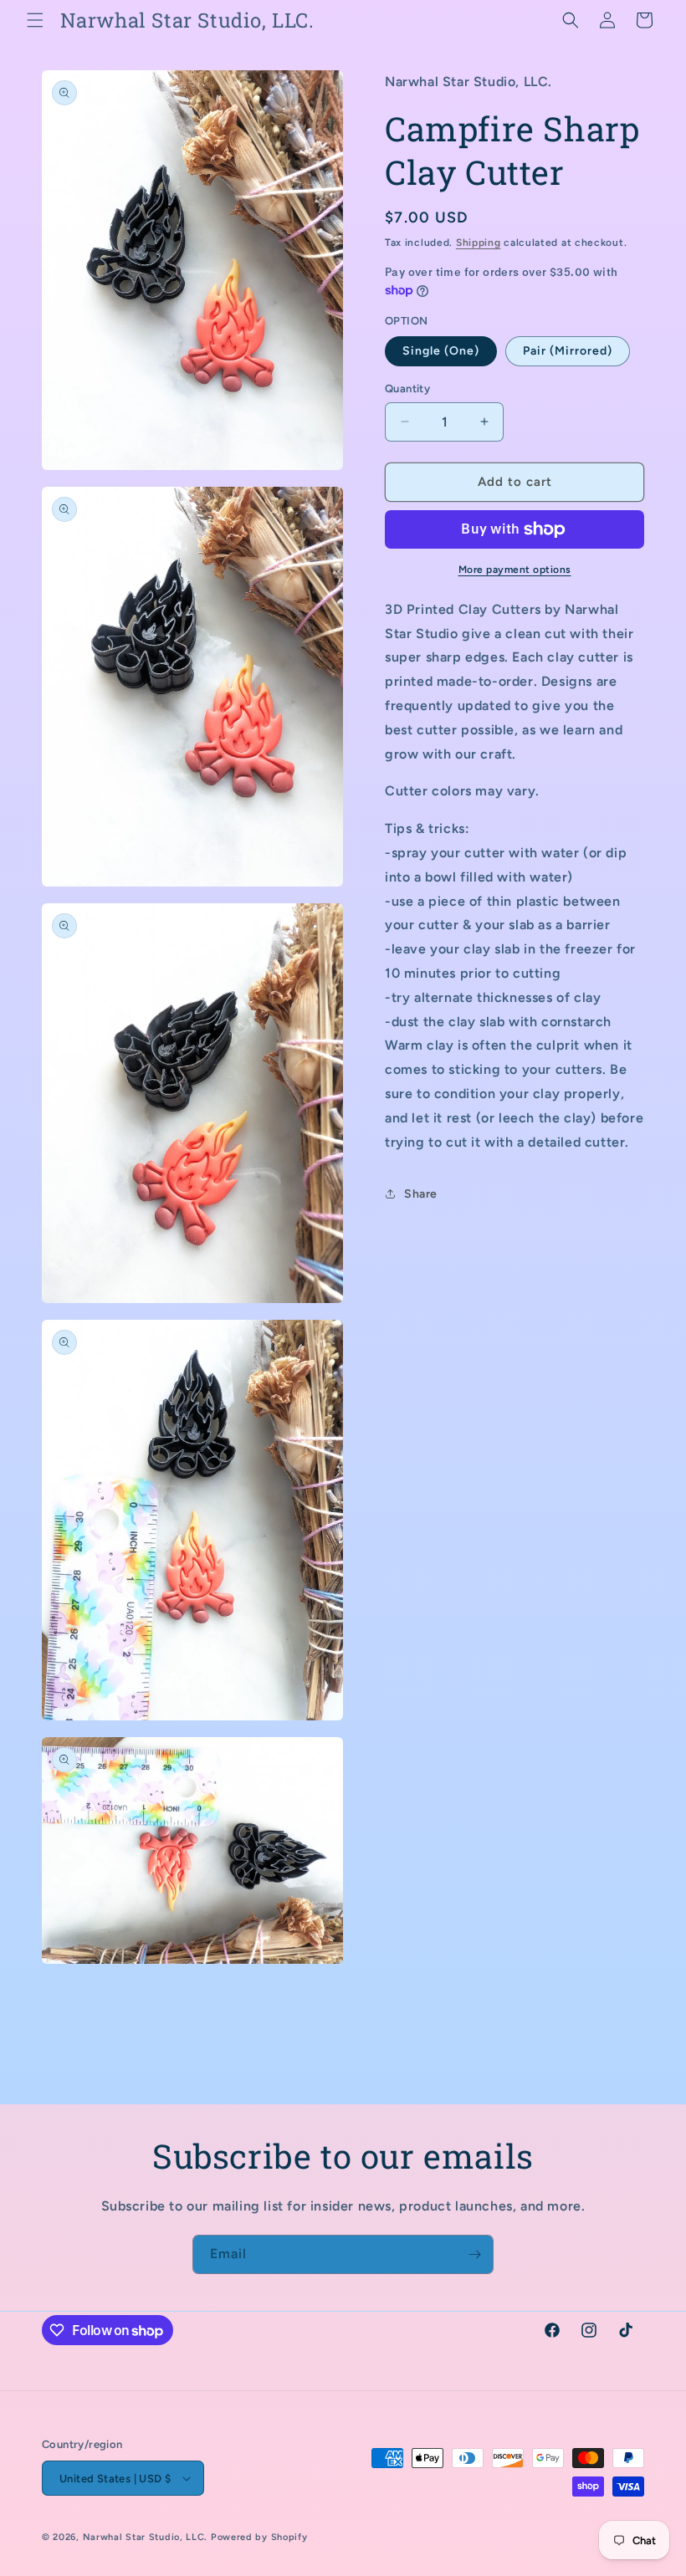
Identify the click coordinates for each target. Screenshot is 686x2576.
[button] (35, 20)
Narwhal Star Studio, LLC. (147, 2537)
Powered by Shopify (259, 2537)
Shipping (479, 243)
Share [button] (421, 1194)
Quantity (407, 388)
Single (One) (441, 351)
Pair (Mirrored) (568, 351)
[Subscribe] (474, 2254)
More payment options (515, 570)
